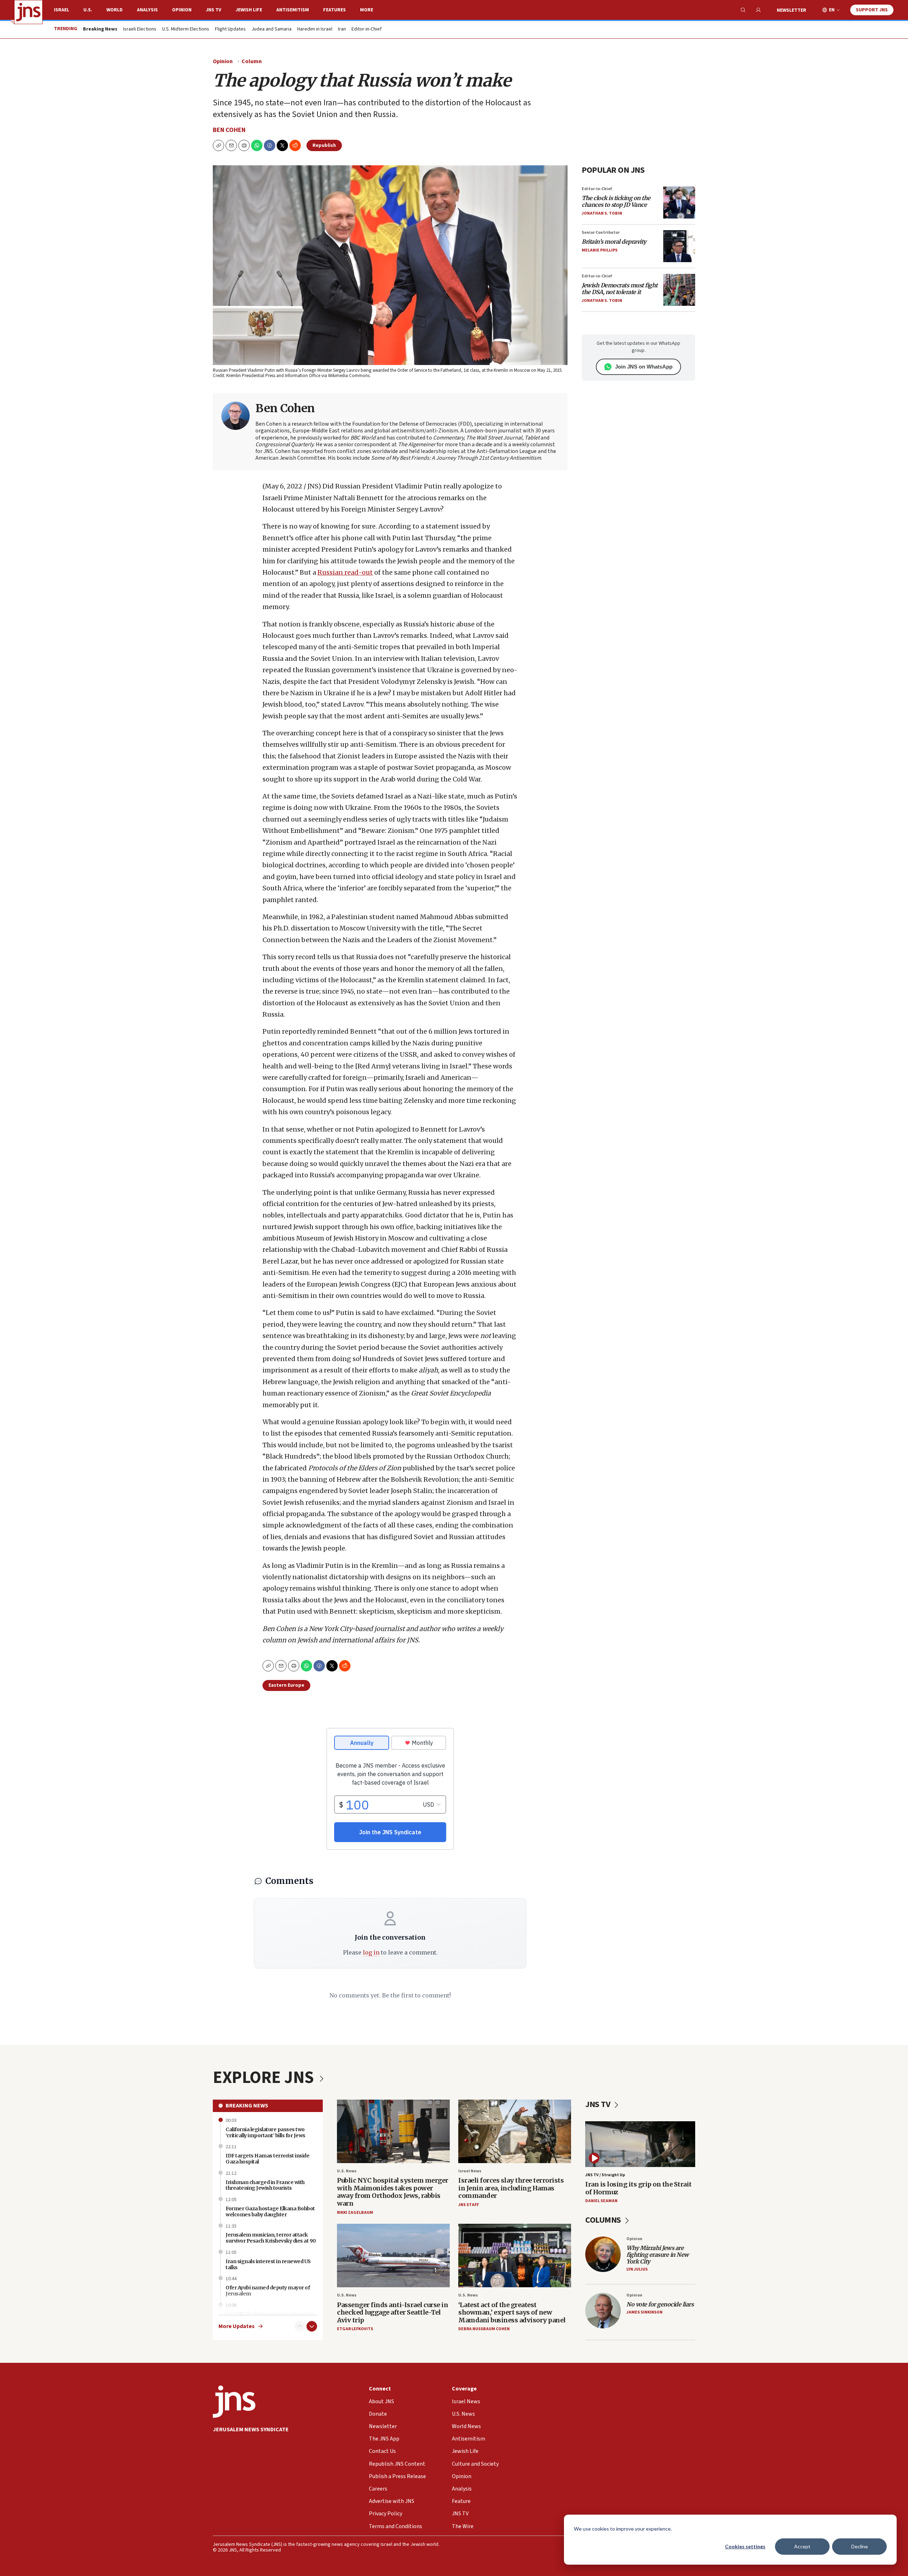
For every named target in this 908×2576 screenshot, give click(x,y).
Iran (342, 29)
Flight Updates (230, 29)
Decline (860, 2546)
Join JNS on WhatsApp (644, 367)
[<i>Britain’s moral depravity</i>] (679, 246)
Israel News (470, 2171)
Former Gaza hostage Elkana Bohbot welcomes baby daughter (270, 2212)
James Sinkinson (644, 2312)
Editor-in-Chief (367, 29)
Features (334, 10)
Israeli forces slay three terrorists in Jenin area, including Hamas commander (511, 2188)
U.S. (88, 10)
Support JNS (872, 10)
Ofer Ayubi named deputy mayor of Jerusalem (268, 2291)
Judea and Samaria (272, 29)
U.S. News (347, 2171)
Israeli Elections (140, 29)
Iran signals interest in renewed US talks (268, 2264)
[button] (244, 145)
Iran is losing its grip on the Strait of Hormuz (638, 2188)
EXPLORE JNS (265, 2078)
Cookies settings (745, 2546)
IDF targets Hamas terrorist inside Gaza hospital (267, 2159)
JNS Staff (469, 2205)
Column (252, 61)
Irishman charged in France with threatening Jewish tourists (265, 2185)
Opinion (182, 10)
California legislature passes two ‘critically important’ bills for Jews (265, 2132)
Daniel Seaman (601, 2201)
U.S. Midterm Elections (186, 29)
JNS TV (214, 10)
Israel (62, 10)
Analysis (147, 10)
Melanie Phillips (600, 250)
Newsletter (791, 10)
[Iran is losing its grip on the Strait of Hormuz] (640, 2144)
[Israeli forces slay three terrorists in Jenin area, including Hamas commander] (515, 2131)
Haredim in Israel (315, 29)
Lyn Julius (637, 2269)
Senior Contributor (601, 233)
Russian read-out (345, 572)
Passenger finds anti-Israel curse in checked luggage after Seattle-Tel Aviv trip (392, 2312)
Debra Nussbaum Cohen (484, 2329)
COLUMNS (604, 2220)
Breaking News (247, 2106)
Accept (802, 2546)
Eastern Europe (286, 1685)
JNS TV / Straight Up (605, 2175)
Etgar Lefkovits (355, 2329)
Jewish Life (249, 10)
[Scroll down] (312, 2326)
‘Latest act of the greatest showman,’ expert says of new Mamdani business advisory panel (512, 2312)
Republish (324, 145)
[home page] (28, 12)
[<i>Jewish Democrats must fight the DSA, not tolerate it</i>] (679, 290)
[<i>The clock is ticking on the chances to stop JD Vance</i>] (679, 203)
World (115, 10)
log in (371, 1952)
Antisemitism (293, 10)
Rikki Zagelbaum (355, 2213)
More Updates (237, 2326)
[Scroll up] (300, 2326)
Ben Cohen (229, 130)
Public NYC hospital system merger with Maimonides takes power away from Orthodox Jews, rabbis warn (393, 2192)
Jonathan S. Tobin (602, 213)
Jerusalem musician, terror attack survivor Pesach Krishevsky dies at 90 (271, 2238)
